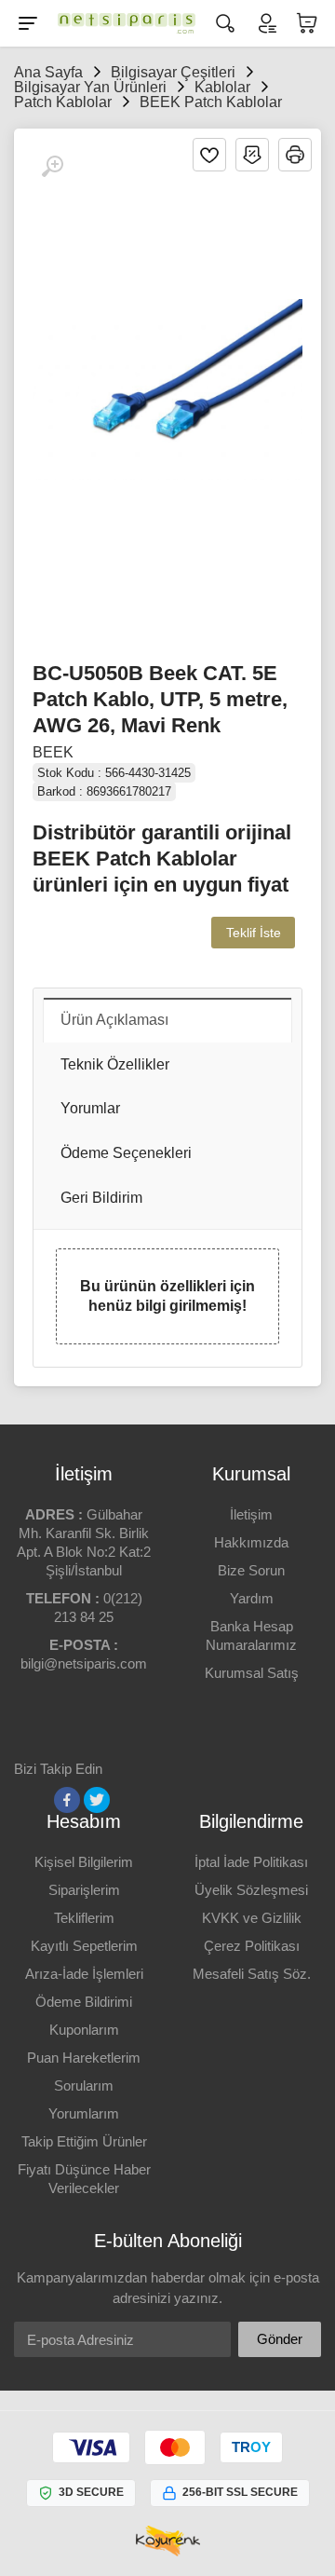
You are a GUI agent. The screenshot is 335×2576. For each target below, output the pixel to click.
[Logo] (127, 23)
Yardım (252, 1598)
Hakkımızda (251, 1542)
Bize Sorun (251, 1570)
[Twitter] (97, 1800)
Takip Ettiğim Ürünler (84, 2141)
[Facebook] (67, 1800)
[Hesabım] (266, 23)
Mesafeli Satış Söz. (252, 1974)
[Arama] (225, 23)
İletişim (251, 1514)
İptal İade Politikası (251, 1862)
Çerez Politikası (252, 1946)
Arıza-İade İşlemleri (84, 1974)
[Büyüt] (52, 167)
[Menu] (28, 23)
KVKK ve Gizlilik (252, 1918)
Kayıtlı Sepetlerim (84, 1946)
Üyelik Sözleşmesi (251, 1890)
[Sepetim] (307, 23)
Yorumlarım (84, 2113)
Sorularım (84, 2085)
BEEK (53, 752)
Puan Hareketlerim (84, 2058)
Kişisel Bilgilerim (84, 1862)
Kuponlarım (84, 2030)
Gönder (280, 2339)
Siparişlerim (84, 1890)
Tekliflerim (84, 1918)
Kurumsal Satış (252, 1673)
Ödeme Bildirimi (84, 2002)
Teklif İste (254, 933)
